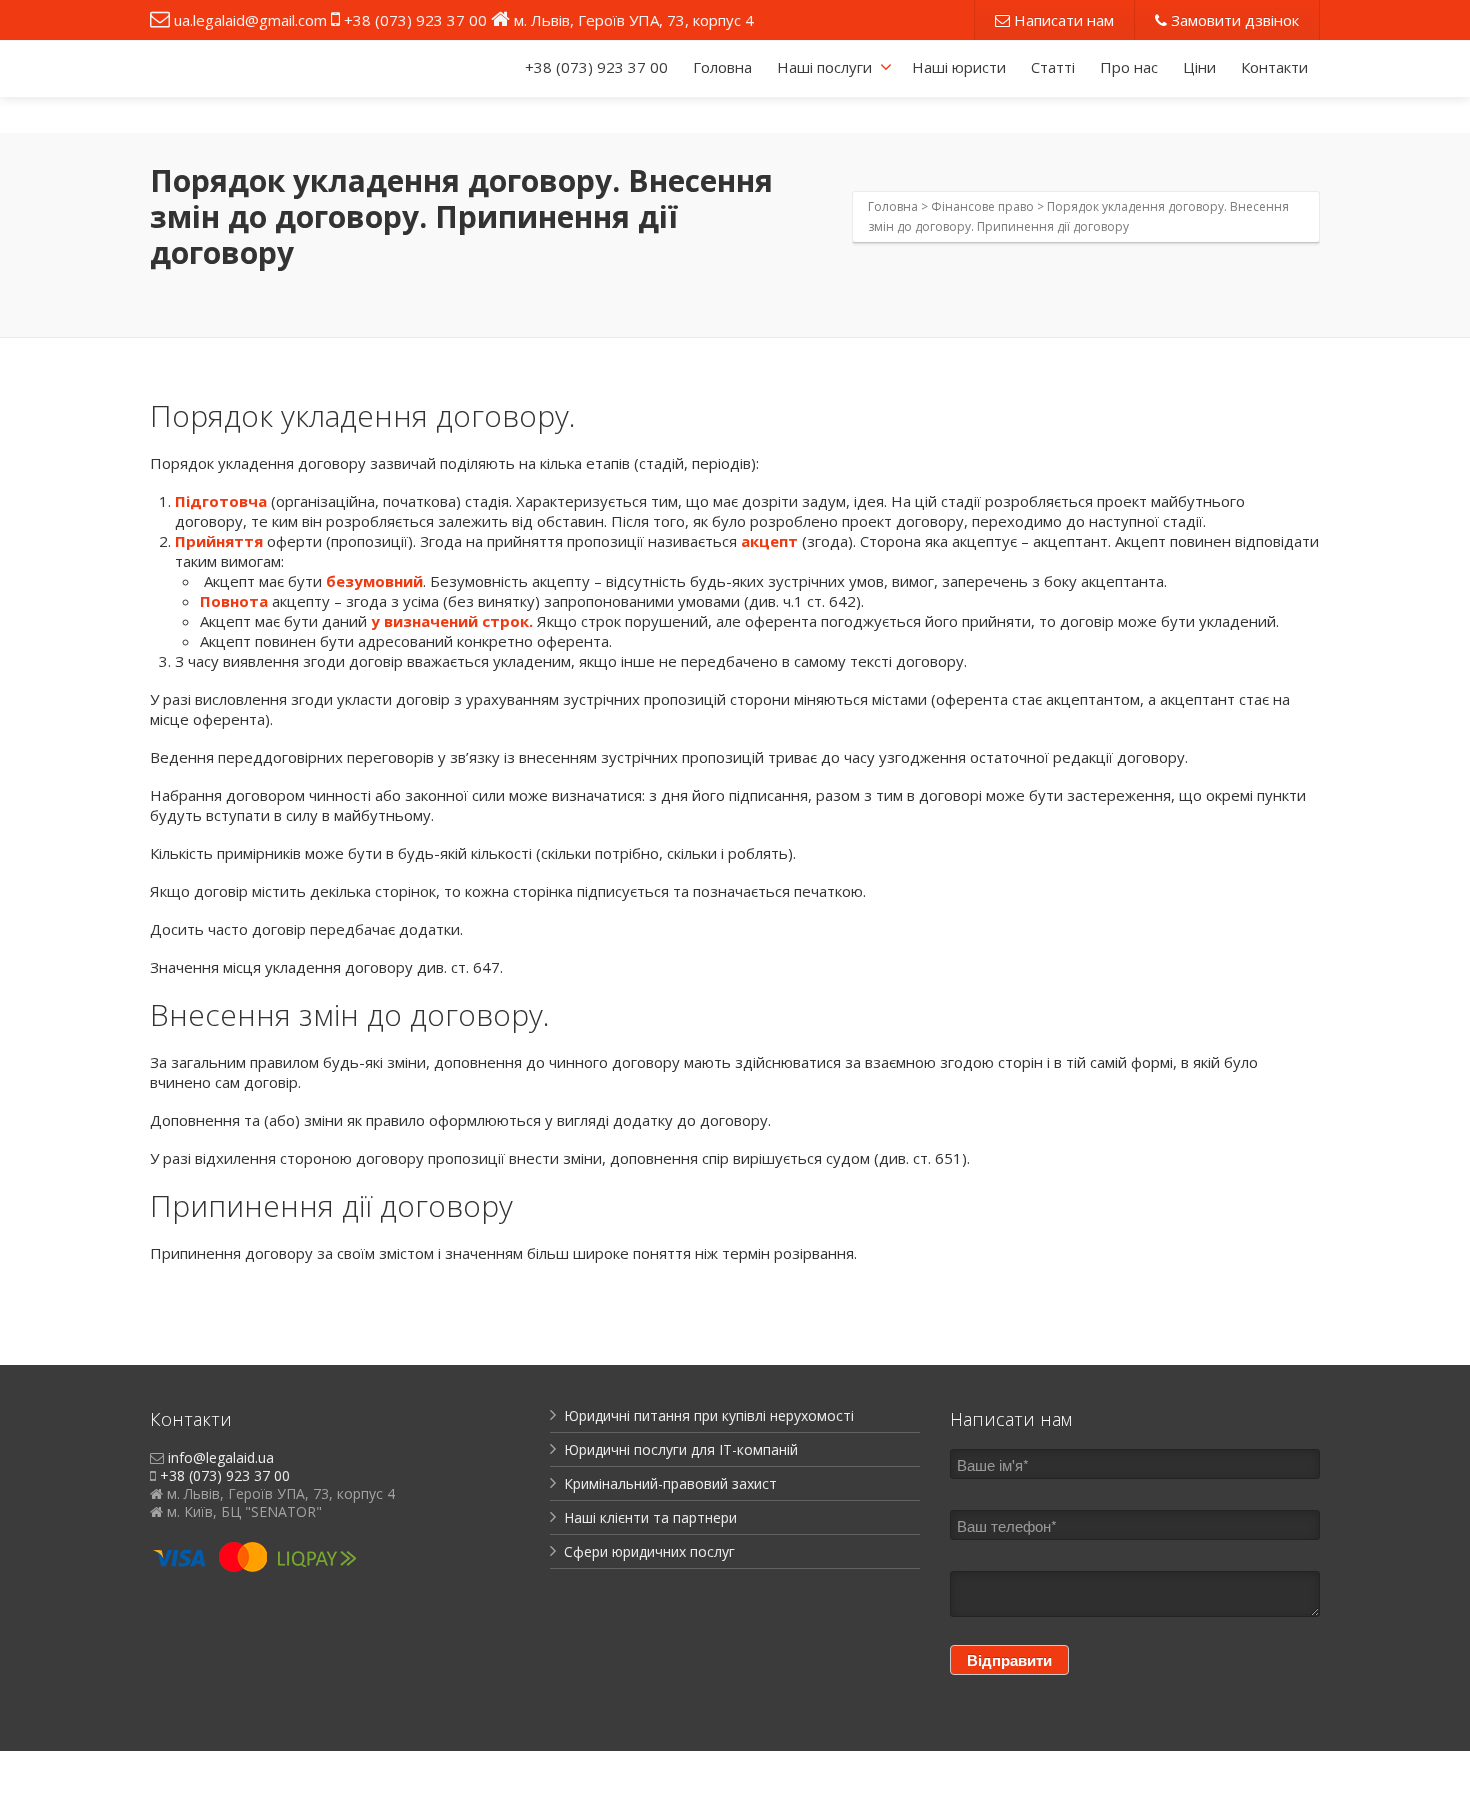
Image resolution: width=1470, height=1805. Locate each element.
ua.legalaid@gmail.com (250, 20)
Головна (722, 67)
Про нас (1129, 67)
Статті (1053, 67)
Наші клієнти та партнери (650, 1517)
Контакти (1274, 67)
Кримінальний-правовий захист (670, 1483)
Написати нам (1062, 20)
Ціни (1199, 67)
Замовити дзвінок (1233, 20)
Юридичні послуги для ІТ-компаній (681, 1449)
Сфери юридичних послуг (649, 1551)
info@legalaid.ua (221, 1457)
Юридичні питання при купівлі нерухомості (709, 1415)
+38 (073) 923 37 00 (415, 20)
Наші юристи (959, 67)
